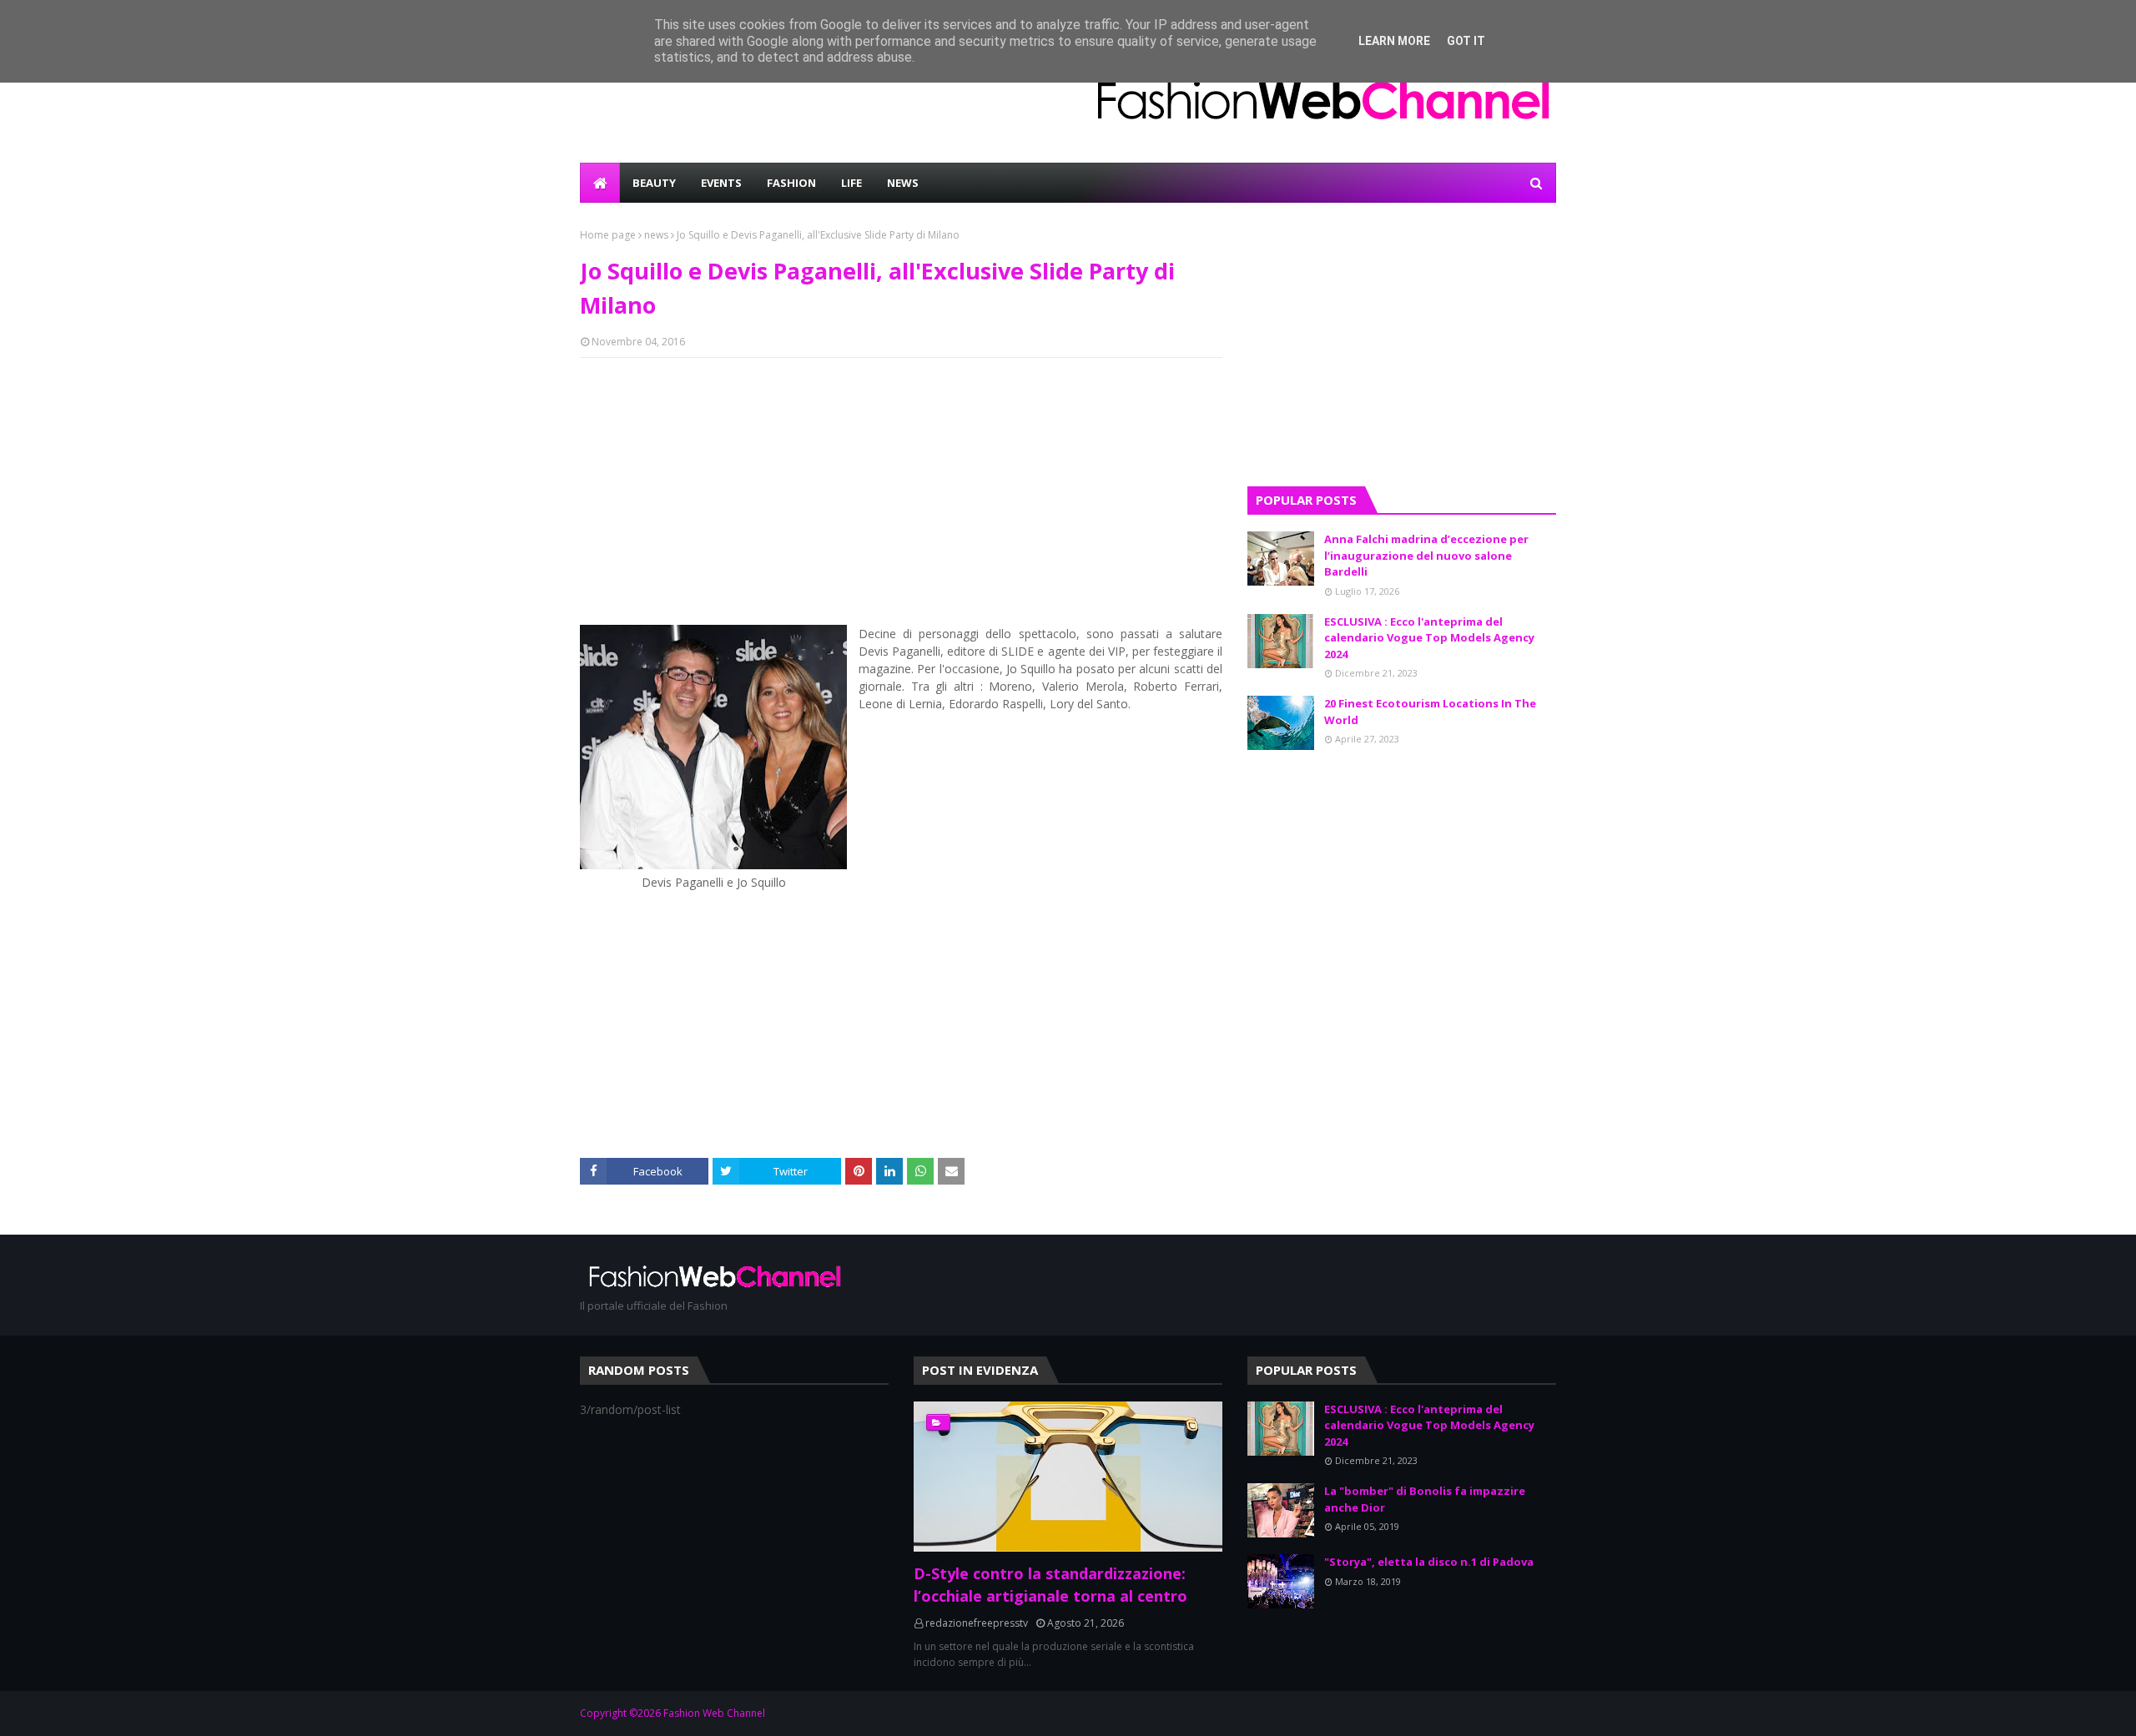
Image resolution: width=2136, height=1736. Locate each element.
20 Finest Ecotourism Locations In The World (1430, 712)
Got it (1466, 41)
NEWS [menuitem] (903, 183)
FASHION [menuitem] (791, 183)
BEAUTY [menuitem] (654, 183)
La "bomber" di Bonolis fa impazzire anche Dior (1425, 1499)
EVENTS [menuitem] (721, 183)
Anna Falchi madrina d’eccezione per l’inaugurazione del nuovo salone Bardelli (1426, 555)
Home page (608, 235)
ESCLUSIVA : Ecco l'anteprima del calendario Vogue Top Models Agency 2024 (1429, 638)
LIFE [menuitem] (851, 183)
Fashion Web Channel (714, 1713)
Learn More (1394, 41)
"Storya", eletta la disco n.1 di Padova (1429, 1562)
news (656, 235)
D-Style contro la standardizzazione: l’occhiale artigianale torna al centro (1050, 1585)
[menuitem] (600, 183)
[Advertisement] (901, 491)
